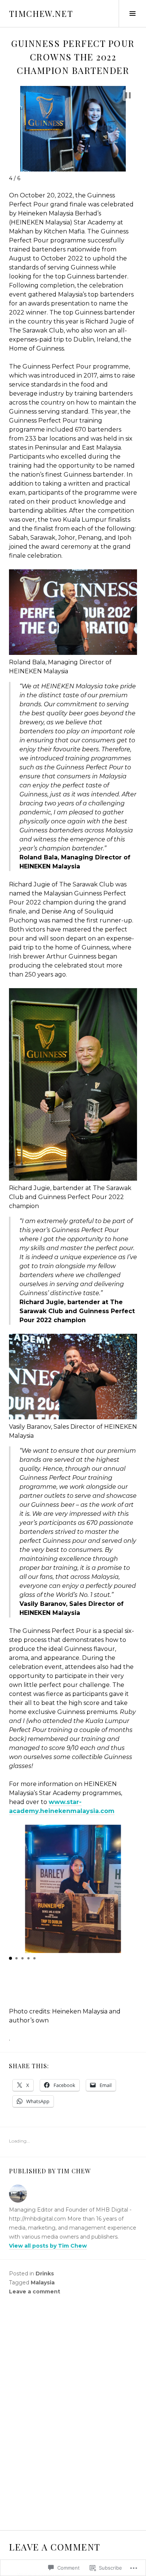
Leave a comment (35, 2292)
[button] (128, 95)
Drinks (45, 2274)
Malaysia (43, 2283)
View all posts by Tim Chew (48, 2246)
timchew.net (41, 14)
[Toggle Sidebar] (132, 14)
